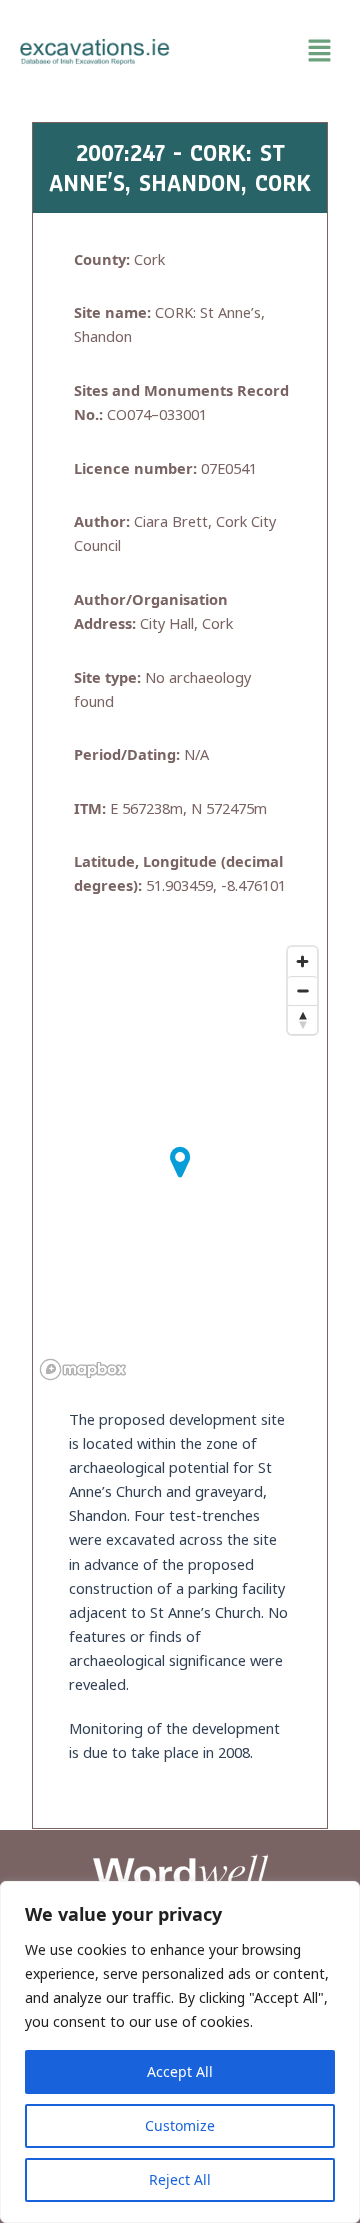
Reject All (180, 2179)
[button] (265, 51)
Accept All (180, 2071)
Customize (180, 2125)
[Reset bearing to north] (302, 1019)
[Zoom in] (302, 961)
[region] (180, 2052)
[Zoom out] (302, 990)
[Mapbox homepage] (83, 1369)
